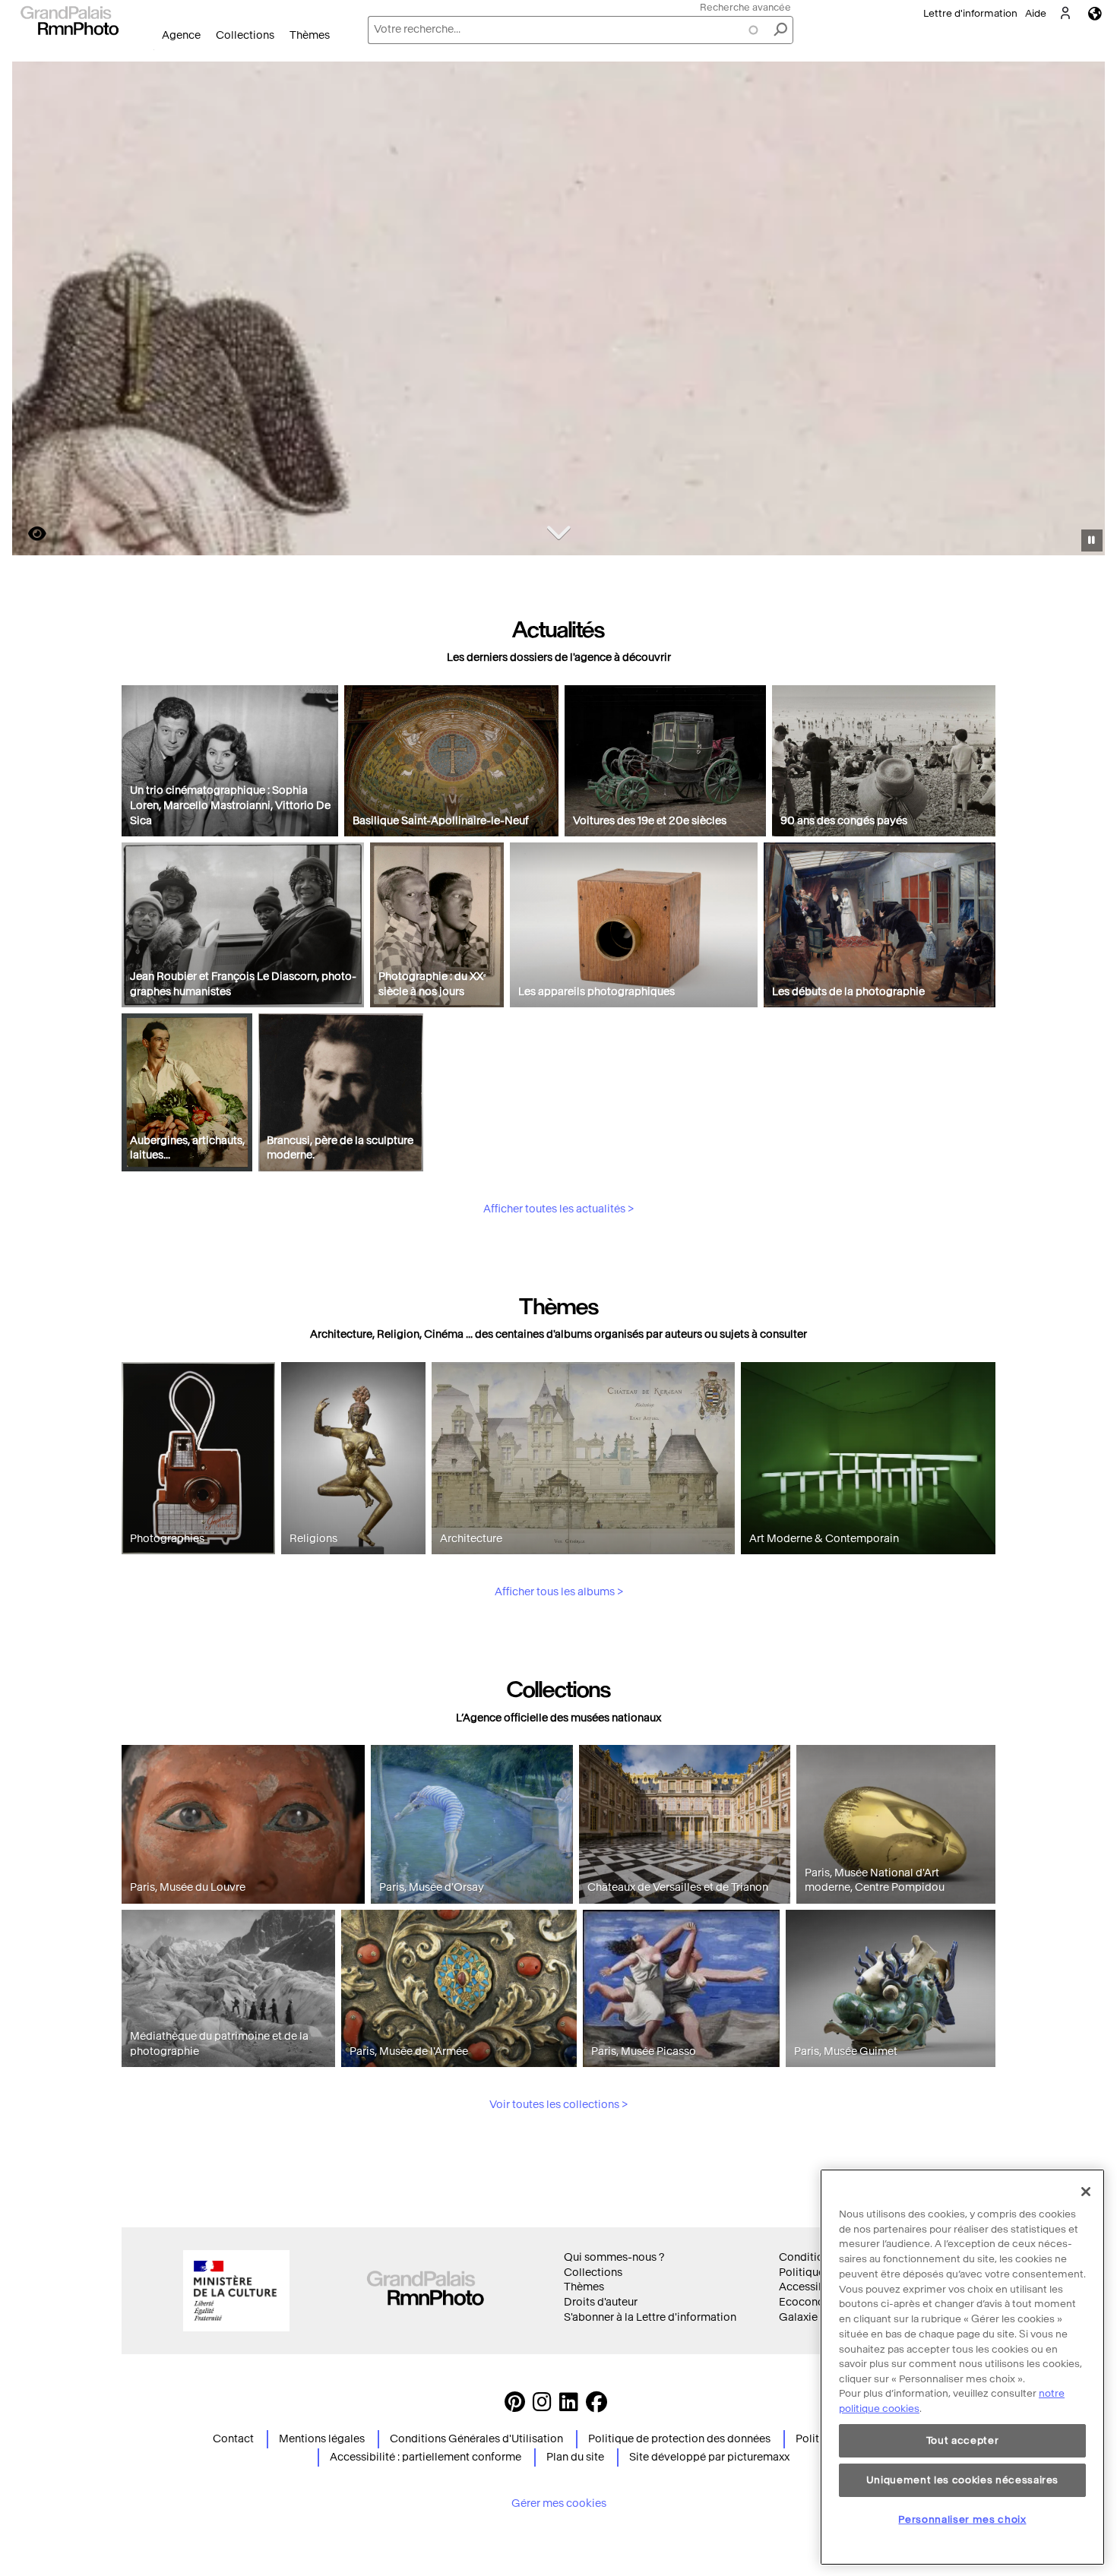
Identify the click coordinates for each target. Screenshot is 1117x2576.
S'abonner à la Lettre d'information (650, 2317)
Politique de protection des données (679, 2439)
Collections (245, 35)
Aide (1036, 13)
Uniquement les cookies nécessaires (962, 2480)
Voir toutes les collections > (558, 2105)
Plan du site (575, 2457)
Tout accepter (963, 2440)
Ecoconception (818, 2302)
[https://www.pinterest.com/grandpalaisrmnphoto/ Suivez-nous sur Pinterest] (515, 2406)
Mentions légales (322, 2439)
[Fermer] (1086, 2192)
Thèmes (310, 35)
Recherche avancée (745, 7)
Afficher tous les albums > (559, 1592)
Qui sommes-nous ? (614, 2257)
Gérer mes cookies (559, 2503)
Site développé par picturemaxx (709, 2457)
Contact (233, 2439)
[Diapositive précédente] (33, 311)
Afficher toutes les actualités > (558, 1209)
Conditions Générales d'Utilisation (476, 2439)
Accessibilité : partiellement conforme (426, 2457)
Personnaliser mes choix (962, 2519)
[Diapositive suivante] (1085, 311)
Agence (181, 35)
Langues (1095, 13)
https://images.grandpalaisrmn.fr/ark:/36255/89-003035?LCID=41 (28, 534)
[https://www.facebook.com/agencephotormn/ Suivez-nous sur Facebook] (596, 2406)
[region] (962, 2367)
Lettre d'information (970, 13)
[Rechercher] (780, 30)
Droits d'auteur (601, 2302)
